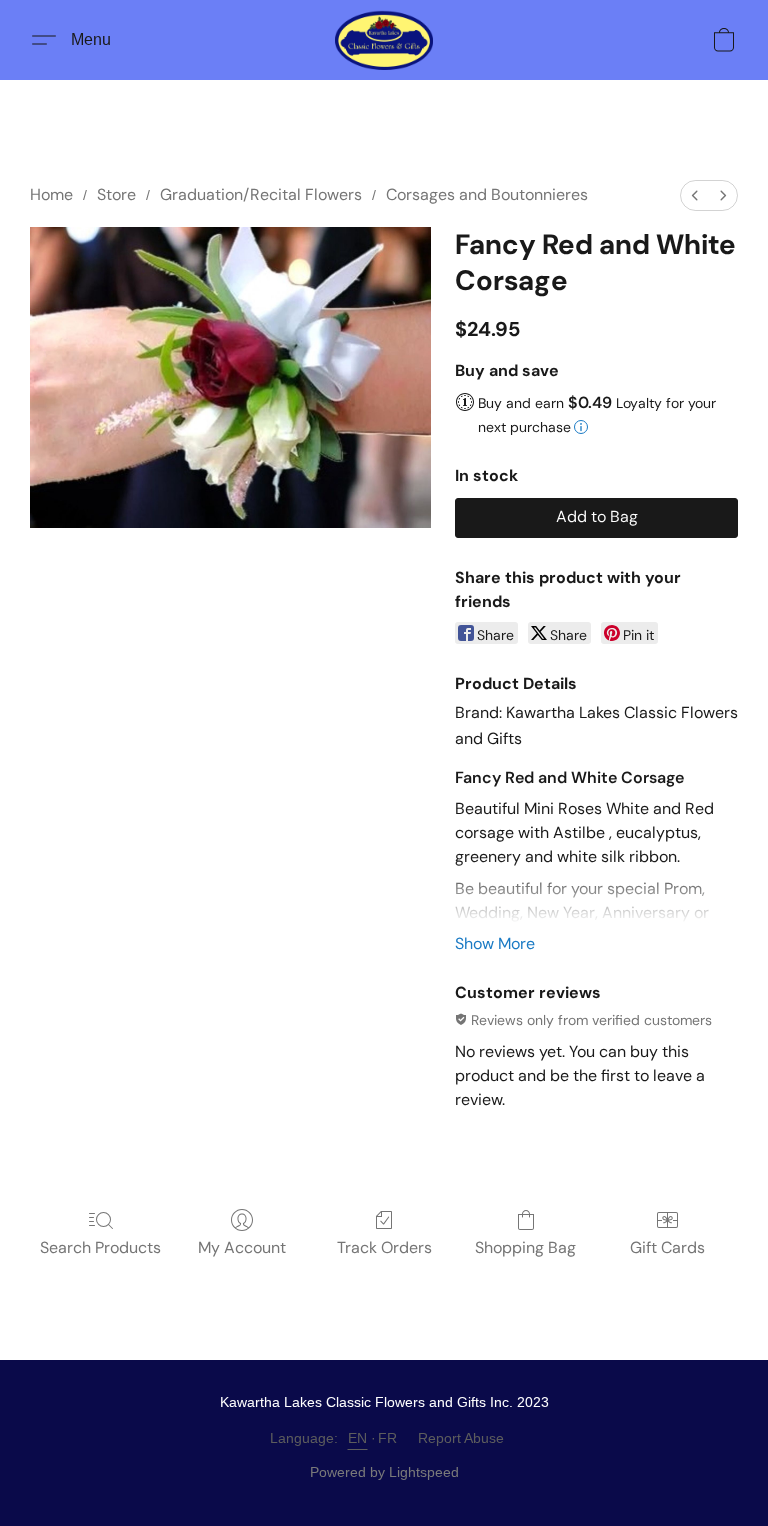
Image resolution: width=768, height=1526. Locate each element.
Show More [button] (495, 943)
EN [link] (358, 1438)
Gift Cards (667, 1247)
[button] (384, 40)
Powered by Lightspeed (384, 1472)
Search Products (100, 1247)
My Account (242, 1247)
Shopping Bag (525, 1247)
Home (51, 194)
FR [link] (388, 1438)
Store (116, 194)
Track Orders (384, 1247)
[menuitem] (695, 195)
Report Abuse (461, 1438)
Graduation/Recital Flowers (261, 194)
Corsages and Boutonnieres (487, 194)
